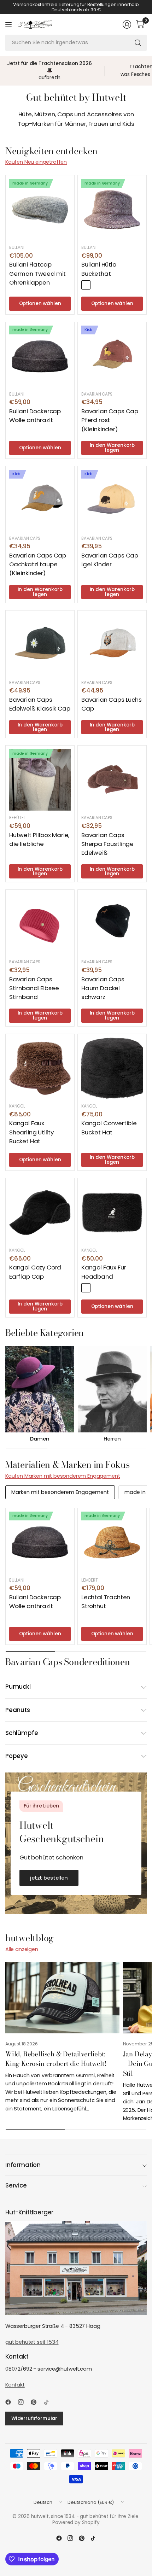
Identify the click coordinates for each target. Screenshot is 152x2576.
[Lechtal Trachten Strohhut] (112, 1542)
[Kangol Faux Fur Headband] (112, 1213)
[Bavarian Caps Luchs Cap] (112, 645)
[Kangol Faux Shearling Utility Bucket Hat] (40, 1068)
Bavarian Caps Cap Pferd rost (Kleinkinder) (110, 420)
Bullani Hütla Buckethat (99, 269)
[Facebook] (11, 2402)
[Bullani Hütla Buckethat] (112, 210)
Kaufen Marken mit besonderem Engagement (63, 1476)
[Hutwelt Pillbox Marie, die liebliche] (40, 780)
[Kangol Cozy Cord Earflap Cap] (40, 1213)
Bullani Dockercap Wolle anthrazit (35, 416)
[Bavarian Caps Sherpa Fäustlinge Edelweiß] (112, 780)
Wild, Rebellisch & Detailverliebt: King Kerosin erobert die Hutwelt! (56, 2059)
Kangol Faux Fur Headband (104, 1272)
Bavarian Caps (97, 394)
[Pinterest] (36, 2402)
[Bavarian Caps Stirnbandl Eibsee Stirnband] (40, 924)
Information (23, 2165)
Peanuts (18, 1710)
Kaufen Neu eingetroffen (36, 162)
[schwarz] (86, 1288)
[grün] (97, 285)
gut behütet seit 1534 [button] (32, 2342)
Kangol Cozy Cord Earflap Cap (35, 1272)
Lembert (90, 1580)
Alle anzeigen (22, 1949)
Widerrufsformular (34, 2418)
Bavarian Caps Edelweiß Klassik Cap (40, 704)
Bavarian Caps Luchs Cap (112, 704)
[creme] (97, 1288)
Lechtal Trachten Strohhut (106, 1602)
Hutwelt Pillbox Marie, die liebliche (39, 839)
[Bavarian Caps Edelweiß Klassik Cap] (40, 645)
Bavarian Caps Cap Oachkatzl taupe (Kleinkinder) (38, 564)
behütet (18, 818)
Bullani (17, 247)
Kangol (17, 1106)
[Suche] (138, 43)
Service (16, 2185)
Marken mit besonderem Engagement (60, 1492)
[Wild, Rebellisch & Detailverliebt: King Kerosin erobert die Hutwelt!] (62, 1998)
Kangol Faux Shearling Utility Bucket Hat (31, 1132)
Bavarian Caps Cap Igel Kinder (110, 560)
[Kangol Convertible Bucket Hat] (112, 1068)
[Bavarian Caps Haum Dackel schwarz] (112, 924)
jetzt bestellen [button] (49, 1878)
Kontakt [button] (15, 2385)
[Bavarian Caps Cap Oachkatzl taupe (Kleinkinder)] (40, 501)
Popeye (17, 1756)
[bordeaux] (86, 285)
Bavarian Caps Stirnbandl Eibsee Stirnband (34, 988)
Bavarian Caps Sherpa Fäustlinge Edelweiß (107, 844)
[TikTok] (49, 2402)
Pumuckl (18, 1687)
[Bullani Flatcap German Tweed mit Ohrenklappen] (40, 210)
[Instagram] (24, 2402)
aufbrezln (50, 78)
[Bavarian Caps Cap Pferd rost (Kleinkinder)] (112, 356)
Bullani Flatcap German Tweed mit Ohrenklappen (37, 273)
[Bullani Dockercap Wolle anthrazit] (40, 356)
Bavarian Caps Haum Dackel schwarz (103, 988)
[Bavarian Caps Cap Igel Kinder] (112, 501)
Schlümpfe (22, 1733)
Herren (112, 1439)
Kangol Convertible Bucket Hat (109, 1128)
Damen (40, 1439)
